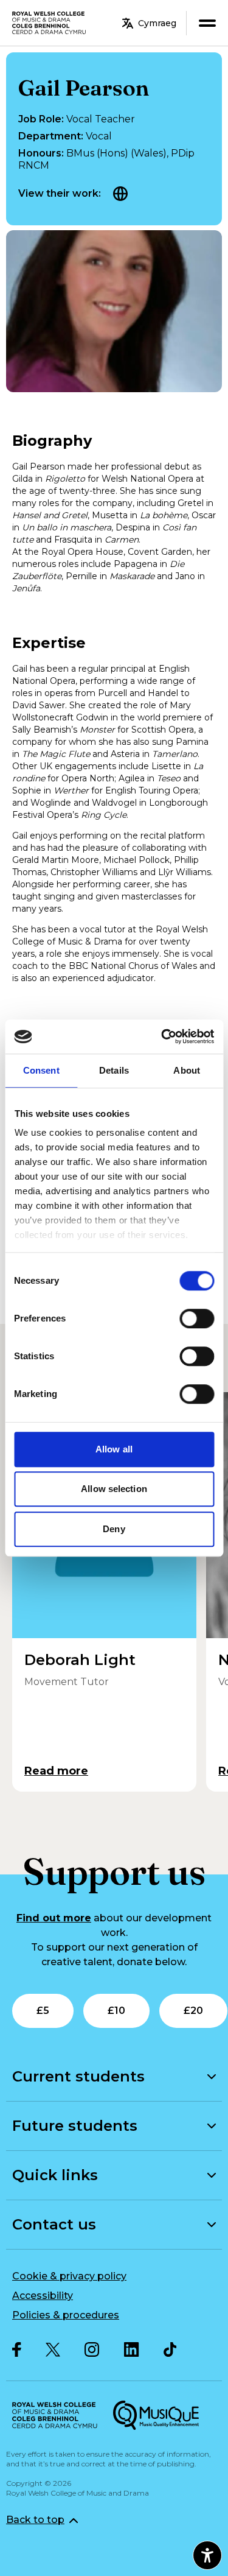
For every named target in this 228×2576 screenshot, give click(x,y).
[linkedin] (132, 2349)
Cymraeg (157, 23)
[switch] (197, 1318)
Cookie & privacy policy (69, 2276)
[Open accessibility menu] (207, 2555)
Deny (114, 1529)
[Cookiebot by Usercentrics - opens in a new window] (162, 1036)
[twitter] (53, 2350)
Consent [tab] (41, 1070)
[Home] (50, 23)
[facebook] (17, 2349)
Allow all (114, 1449)
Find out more (54, 1918)
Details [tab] (114, 1070)
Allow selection (114, 1489)
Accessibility (43, 2296)
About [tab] (187, 1070)
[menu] (207, 23)
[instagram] (92, 2349)
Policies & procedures (66, 2315)
